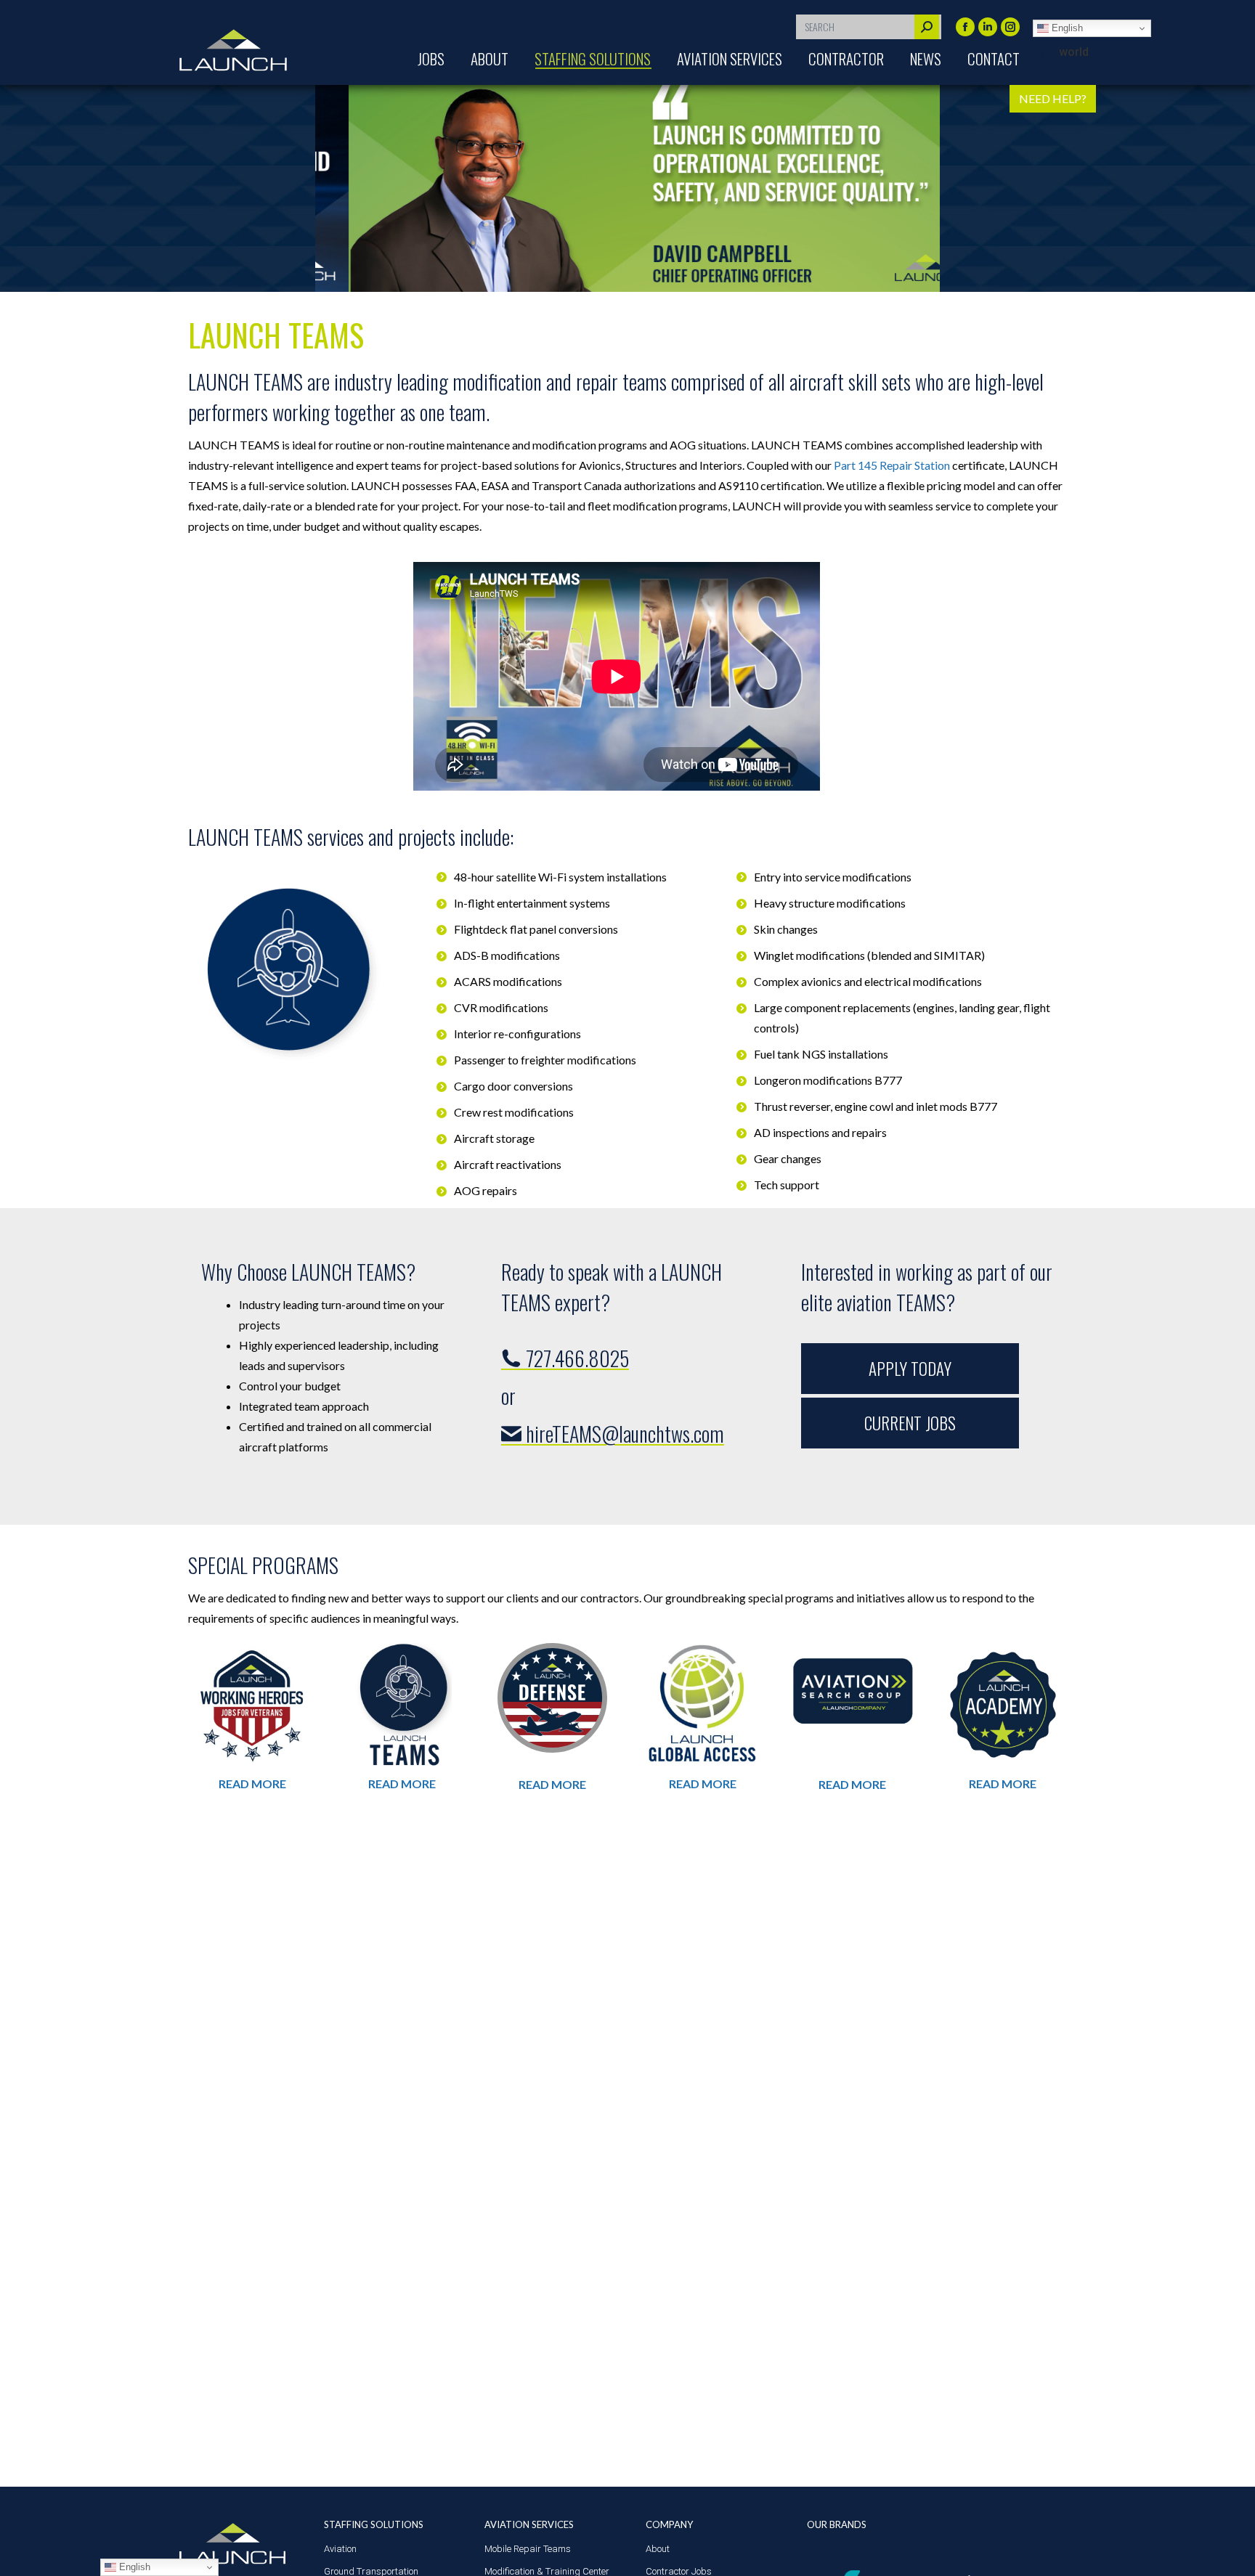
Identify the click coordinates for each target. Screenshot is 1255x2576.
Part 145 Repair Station (892, 465)
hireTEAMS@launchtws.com (623, 1434)
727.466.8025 (575, 1358)
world (1074, 52)
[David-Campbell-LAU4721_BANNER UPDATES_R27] (628, 188)
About (658, 2549)
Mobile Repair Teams (528, 2549)
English (1066, 28)
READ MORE (252, 1784)
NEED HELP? (1053, 98)
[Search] (927, 27)
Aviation (340, 2549)
